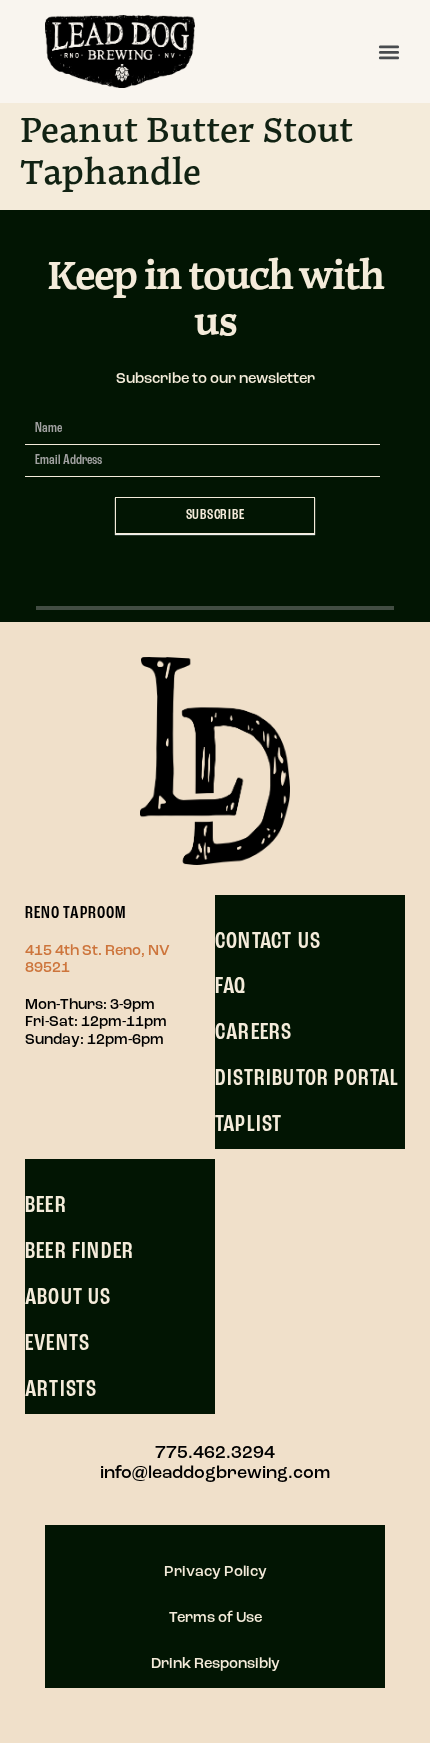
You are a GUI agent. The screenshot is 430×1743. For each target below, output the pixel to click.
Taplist (248, 1125)
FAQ (231, 987)
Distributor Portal (307, 1079)
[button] (388, 51)
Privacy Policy (215, 1572)
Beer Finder (79, 1252)
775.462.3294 (215, 1454)
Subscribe (215, 515)
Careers (253, 1033)
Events (57, 1344)
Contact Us (268, 942)
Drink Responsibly (215, 1664)
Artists (61, 1390)
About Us (68, 1298)
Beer (46, 1206)
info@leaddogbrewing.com (215, 1474)
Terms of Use (215, 1618)
